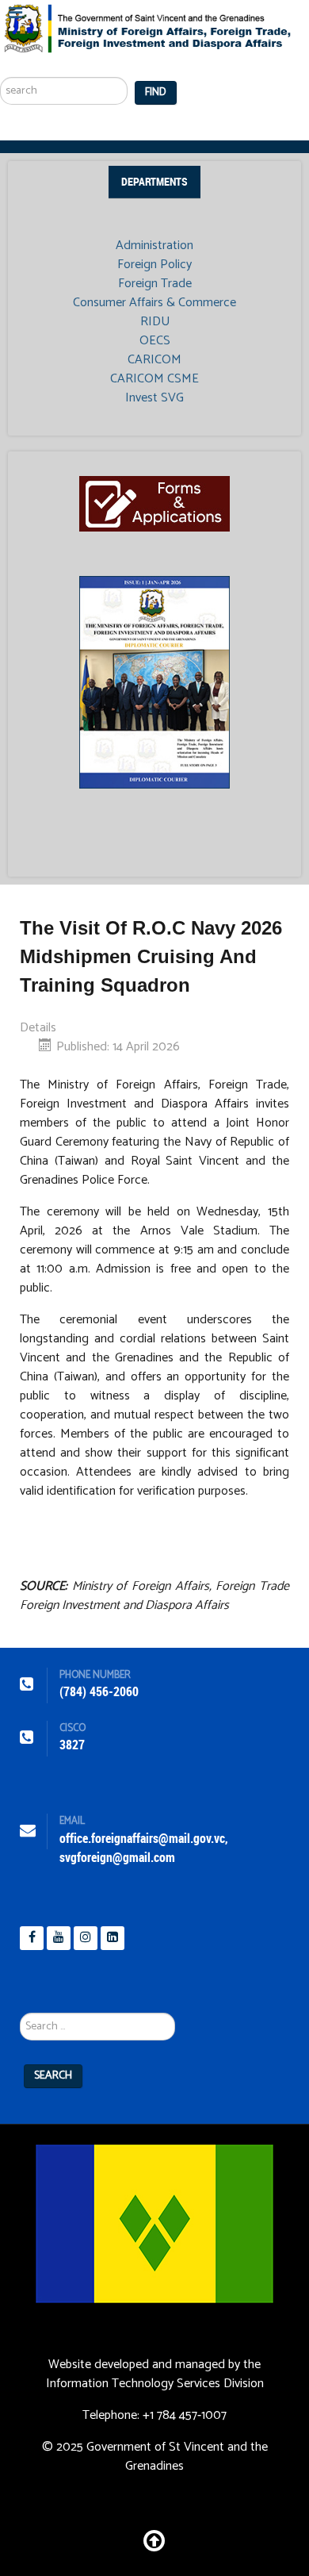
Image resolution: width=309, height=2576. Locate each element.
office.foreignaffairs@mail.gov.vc (142, 1839)
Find (156, 92)
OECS (155, 341)
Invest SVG (154, 398)
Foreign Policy (154, 265)
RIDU (155, 322)
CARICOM (154, 360)
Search (53, 2076)
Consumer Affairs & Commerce (154, 303)
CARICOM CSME (154, 379)
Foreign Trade (155, 284)
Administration (154, 246)
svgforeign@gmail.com (117, 1858)
